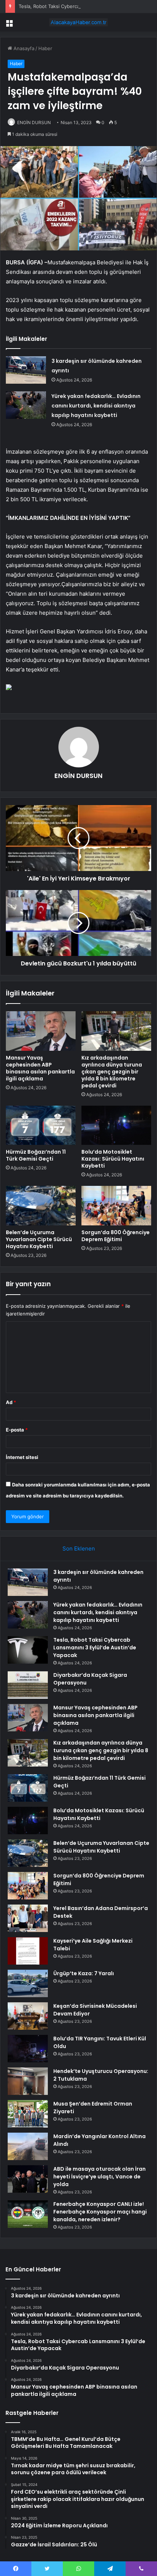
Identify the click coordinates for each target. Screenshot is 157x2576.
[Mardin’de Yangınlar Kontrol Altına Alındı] (28, 2146)
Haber (45, 48)
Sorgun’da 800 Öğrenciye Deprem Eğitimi (116, 1236)
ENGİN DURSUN (34, 122)
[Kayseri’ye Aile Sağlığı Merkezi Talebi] (28, 1951)
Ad (11, 1402)
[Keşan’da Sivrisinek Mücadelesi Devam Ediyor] (28, 2016)
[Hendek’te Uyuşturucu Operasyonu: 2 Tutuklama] (28, 2081)
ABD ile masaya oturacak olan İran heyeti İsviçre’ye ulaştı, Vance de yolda (99, 2177)
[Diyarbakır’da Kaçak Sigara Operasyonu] (28, 1685)
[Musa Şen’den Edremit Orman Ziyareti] (28, 2114)
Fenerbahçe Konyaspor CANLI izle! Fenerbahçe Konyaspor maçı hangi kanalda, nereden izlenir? (100, 2212)
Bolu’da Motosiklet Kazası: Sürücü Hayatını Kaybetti (113, 1159)
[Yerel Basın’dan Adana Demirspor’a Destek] (28, 1918)
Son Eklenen (79, 1548)
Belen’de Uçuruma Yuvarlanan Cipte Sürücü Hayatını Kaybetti (39, 1239)
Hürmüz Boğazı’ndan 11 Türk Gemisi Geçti (36, 1155)
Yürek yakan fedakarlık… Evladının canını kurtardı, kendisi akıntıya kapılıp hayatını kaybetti (96, 406)
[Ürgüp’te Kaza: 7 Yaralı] (28, 1983)
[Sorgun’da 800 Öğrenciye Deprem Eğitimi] (116, 1206)
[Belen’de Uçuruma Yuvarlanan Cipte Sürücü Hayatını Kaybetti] (41, 1206)
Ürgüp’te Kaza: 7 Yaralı (84, 1973)
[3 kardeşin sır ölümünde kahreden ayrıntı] (26, 370)
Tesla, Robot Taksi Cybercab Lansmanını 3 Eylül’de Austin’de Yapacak (95, 1648)
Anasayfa (23, 48)
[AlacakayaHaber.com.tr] (78, 22)
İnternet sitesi (22, 1457)
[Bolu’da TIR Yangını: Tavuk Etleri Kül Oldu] (28, 2049)
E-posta (17, 1430)
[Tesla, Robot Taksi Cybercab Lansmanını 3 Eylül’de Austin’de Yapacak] (28, 1650)
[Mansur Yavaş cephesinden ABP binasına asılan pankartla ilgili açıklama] (41, 1031)
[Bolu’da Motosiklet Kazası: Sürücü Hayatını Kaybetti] (116, 1125)
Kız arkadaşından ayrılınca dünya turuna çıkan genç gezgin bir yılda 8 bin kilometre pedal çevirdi (112, 1072)
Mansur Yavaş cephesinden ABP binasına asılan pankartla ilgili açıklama (40, 1068)
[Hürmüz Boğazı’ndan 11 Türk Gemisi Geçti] (41, 1125)
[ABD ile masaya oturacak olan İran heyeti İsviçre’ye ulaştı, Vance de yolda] (28, 2179)
